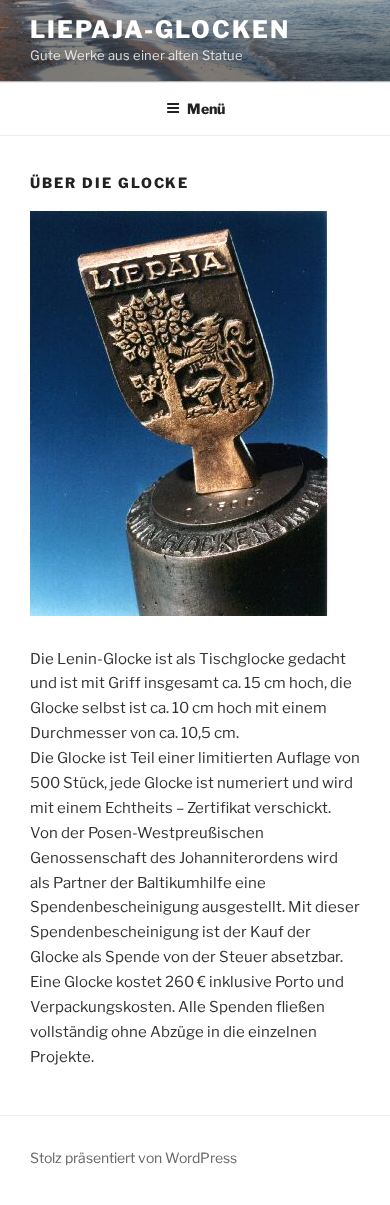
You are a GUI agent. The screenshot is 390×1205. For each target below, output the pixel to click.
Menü (206, 108)
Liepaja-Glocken (160, 29)
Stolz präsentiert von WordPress (133, 1157)
